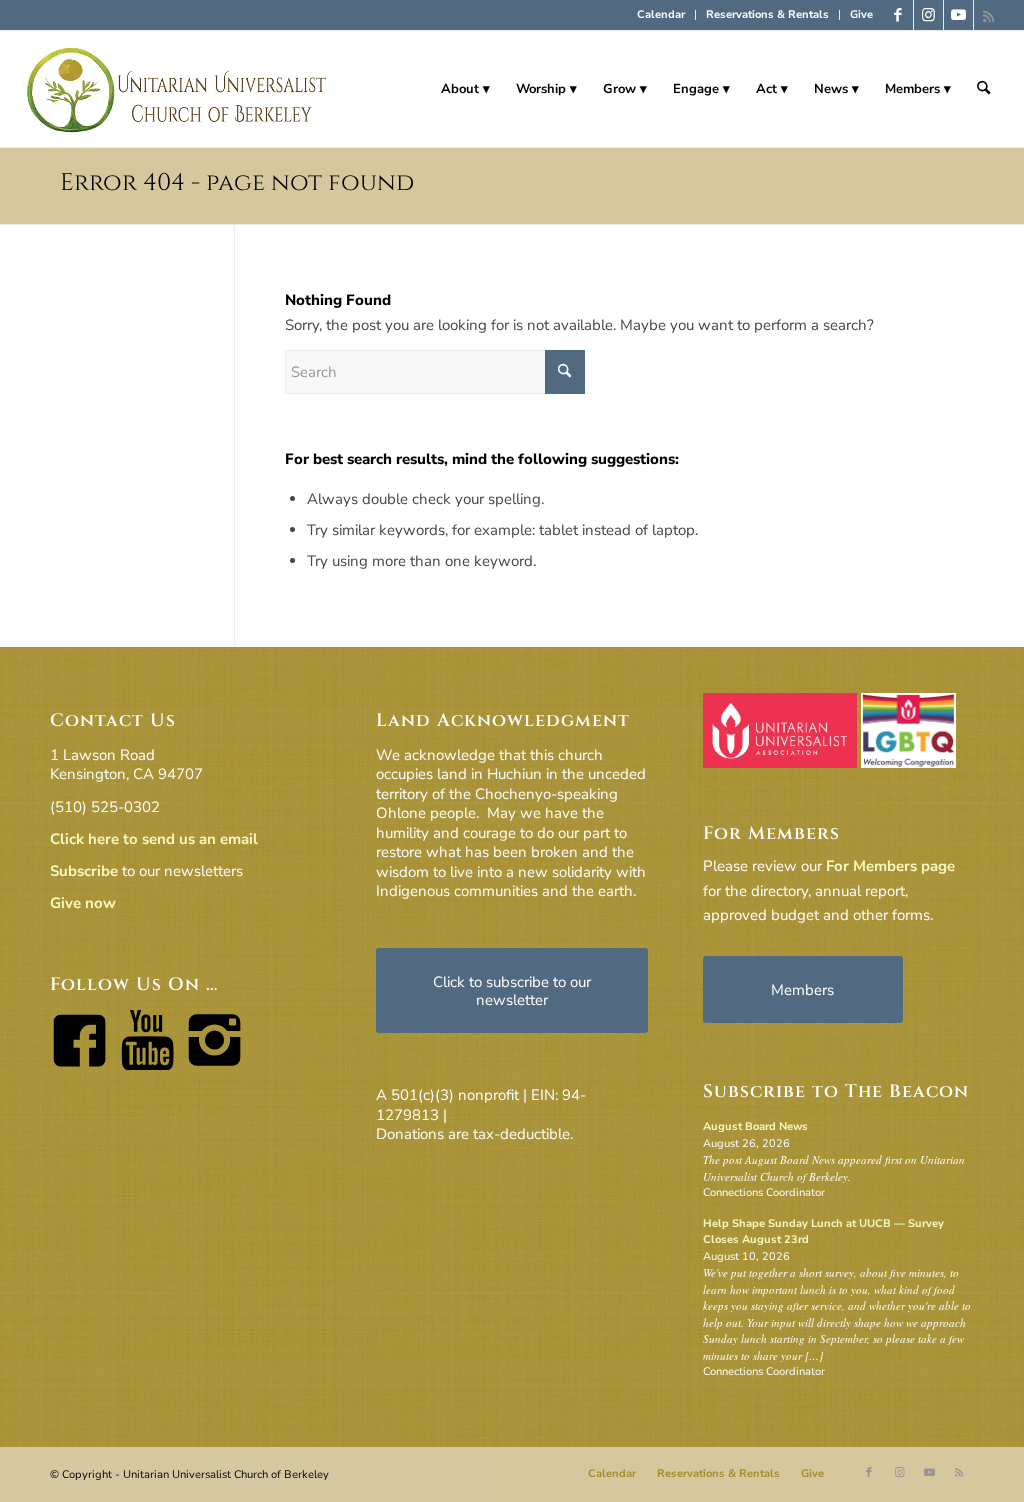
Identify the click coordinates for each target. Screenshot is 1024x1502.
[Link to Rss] (989, 15)
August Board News (755, 1126)
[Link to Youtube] (958, 15)
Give (861, 14)
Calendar (661, 14)
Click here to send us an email (154, 839)
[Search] (983, 89)
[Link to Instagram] (928, 15)
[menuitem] (661, 15)
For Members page (890, 866)
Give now (83, 903)
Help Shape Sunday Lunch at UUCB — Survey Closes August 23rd (823, 1232)
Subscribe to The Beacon (836, 1091)
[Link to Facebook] (898, 15)
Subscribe (84, 871)
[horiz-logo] (177, 89)
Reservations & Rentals (767, 14)
